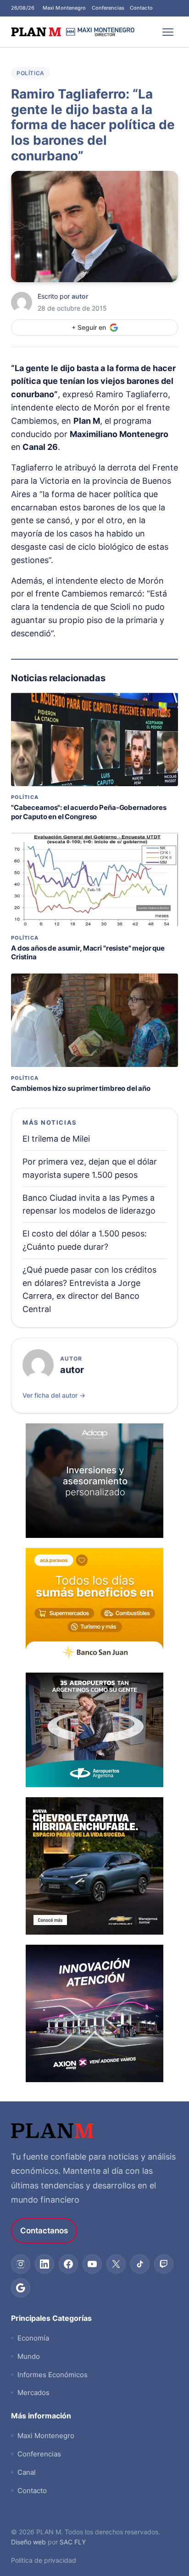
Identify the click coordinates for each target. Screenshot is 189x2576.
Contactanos (44, 2231)
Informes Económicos (53, 2375)
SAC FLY (73, 2542)
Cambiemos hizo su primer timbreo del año (81, 1088)
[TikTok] (140, 2264)
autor (80, 296)
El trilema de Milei (56, 1139)
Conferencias (108, 8)
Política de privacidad (44, 2560)
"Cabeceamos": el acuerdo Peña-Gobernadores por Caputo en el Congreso (89, 812)
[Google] (21, 2288)
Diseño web (28, 2542)
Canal (27, 2472)
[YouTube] (92, 2264)
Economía (33, 2338)
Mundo (29, 2356)
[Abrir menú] (168, 32)
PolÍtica (31, 73)
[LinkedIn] (44, 2264)
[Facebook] (68, 2264)
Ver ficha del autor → (54, 1395)
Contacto (141, 8)
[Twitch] (164, 2264)
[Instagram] (21, 2264)
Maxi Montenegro (64, 8)
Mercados (33, 2393)
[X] (116, 2264)
